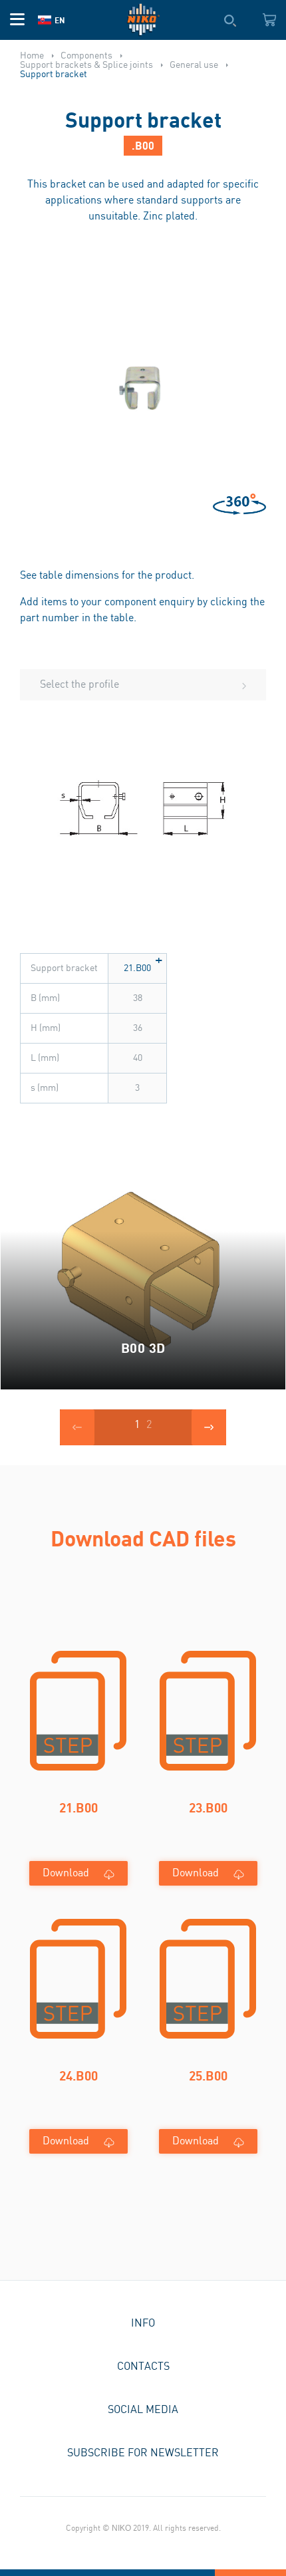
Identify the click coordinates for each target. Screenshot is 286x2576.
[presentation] (77, 1427)
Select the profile (79, 685)
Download (66, 1873)
